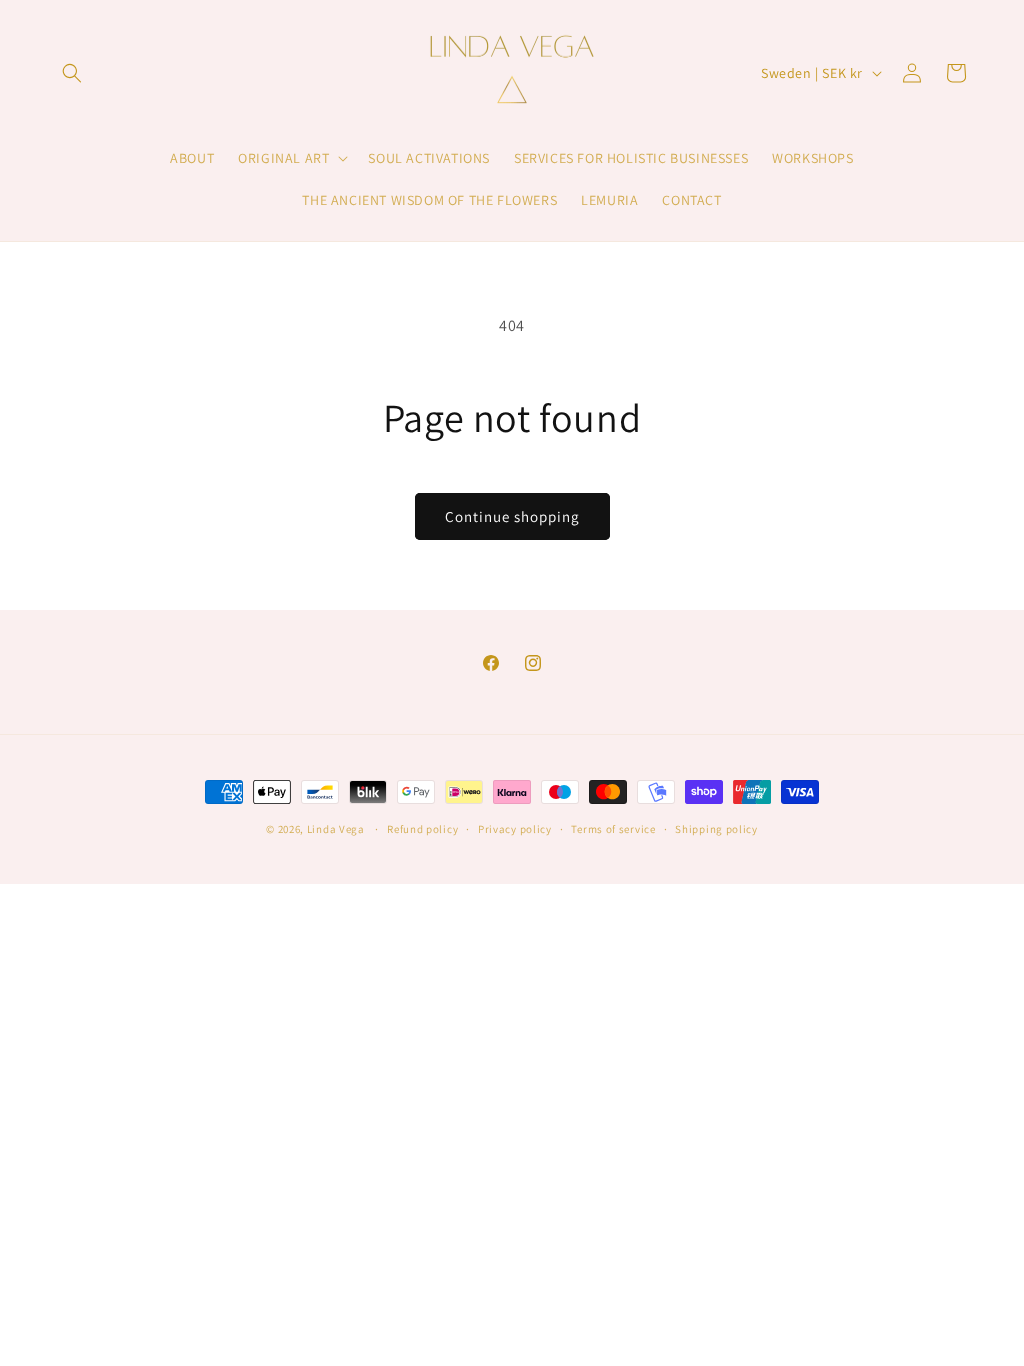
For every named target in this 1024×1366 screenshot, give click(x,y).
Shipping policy (716, 829)
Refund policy (422, 829)
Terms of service (613, 829)
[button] (72, 73)
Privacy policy (515, 829)
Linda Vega (336, 829)
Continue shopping (512, 516)
